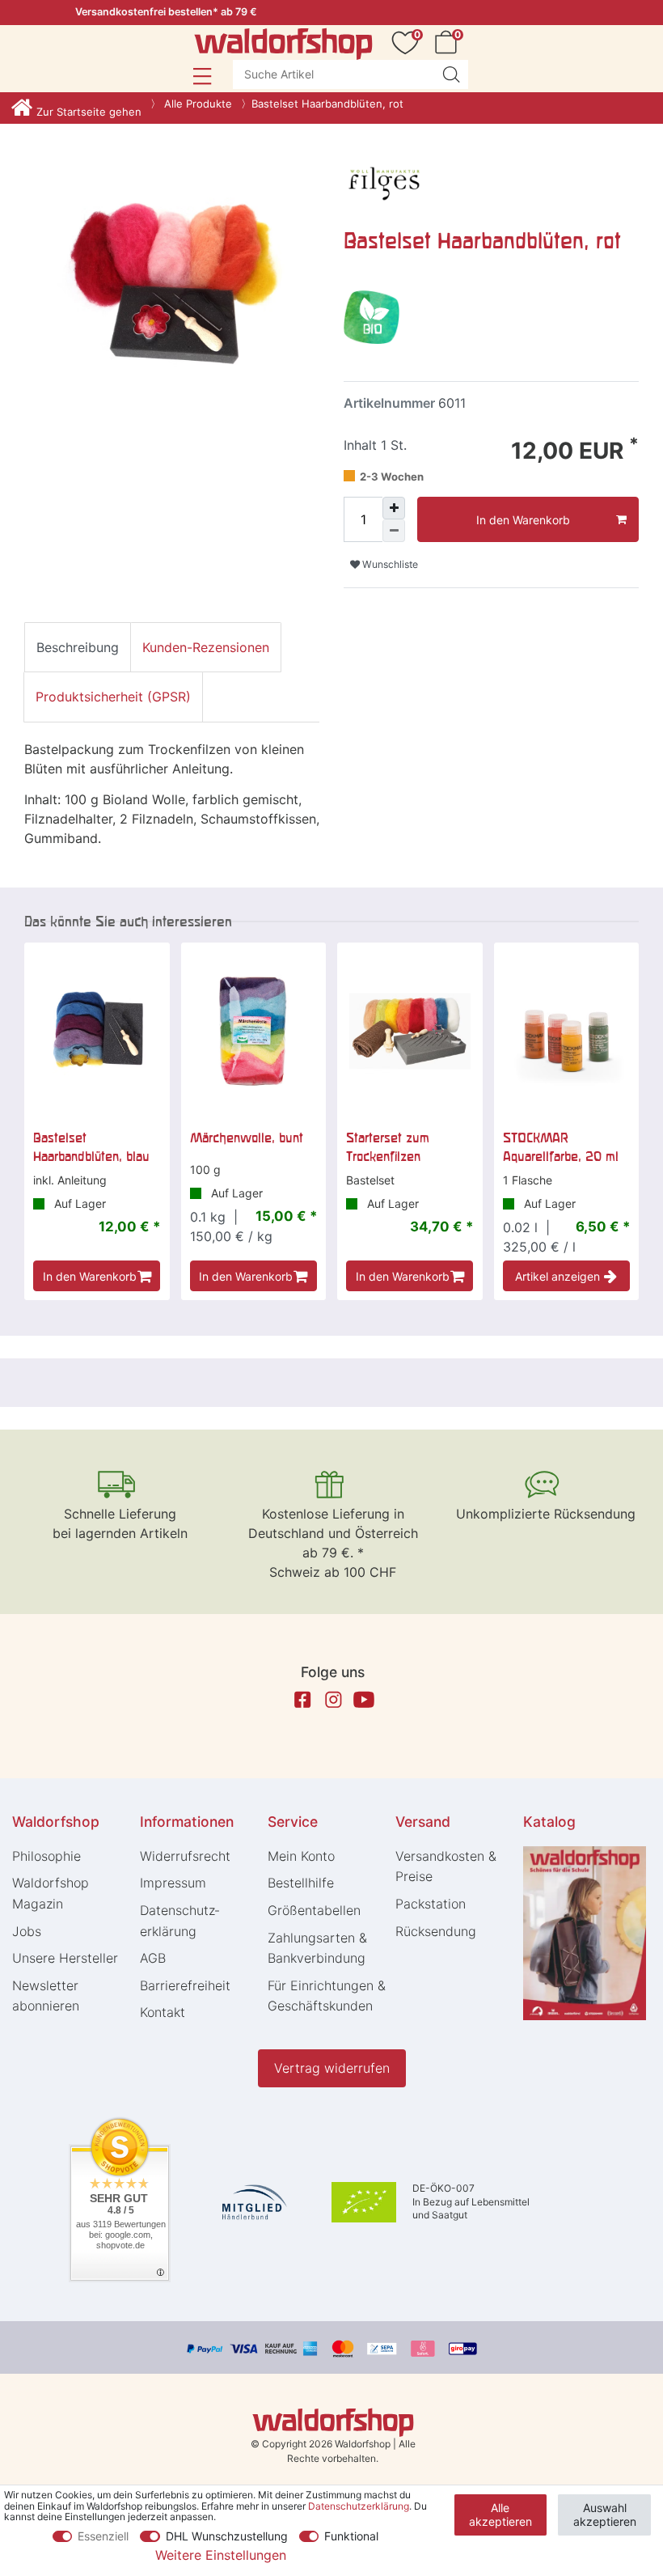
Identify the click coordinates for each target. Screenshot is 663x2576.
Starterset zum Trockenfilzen (388, 1146)
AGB (153, 1958)
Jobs (27, 1931)
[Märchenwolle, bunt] (254, 1032)
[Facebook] (302, 1700)
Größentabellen (314, 1910)
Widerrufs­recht (185, 1856)
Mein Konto (301, 1856)
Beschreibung (78, 647)
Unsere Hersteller (65, 1958)
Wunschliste (389, 564)
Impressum (173, 1883)
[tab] (78, 647)
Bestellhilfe (301, 1883)
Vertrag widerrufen (332, 2068)
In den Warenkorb (523, 520)
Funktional (351, 2536)
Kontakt (163, 2012)
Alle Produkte (196, 104)
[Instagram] (333, 1700)
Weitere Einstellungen (221, 2555)
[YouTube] (364, 1700)
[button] (202, 76)
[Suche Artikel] (451, 74)
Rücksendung (436, 1931)
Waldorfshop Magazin (51, 1893)
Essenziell (103, 2536)
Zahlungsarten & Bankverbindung (317, 1948)
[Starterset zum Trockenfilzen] (410, 1032)
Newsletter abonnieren (46, 1996)
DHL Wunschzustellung (227, 2536)
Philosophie (46, 1856)
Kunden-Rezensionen (206, 647)
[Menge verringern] (394, 531)
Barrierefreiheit (185, 1985)
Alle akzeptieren (500, 2515)
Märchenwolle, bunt (247, 1138)
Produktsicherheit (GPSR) (113, 697)
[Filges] (384, 180)
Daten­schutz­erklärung (179, 1921)
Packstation (431, 1904)
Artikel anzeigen (557, 1276)
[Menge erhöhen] (394, 508)
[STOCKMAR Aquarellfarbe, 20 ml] (567, 1032)
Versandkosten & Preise (446, 1866)
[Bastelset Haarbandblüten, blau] (97, 1032)
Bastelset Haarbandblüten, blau (91, 1146)
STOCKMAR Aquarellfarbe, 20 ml (561, 1146)
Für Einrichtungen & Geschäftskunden (327, 1996)
